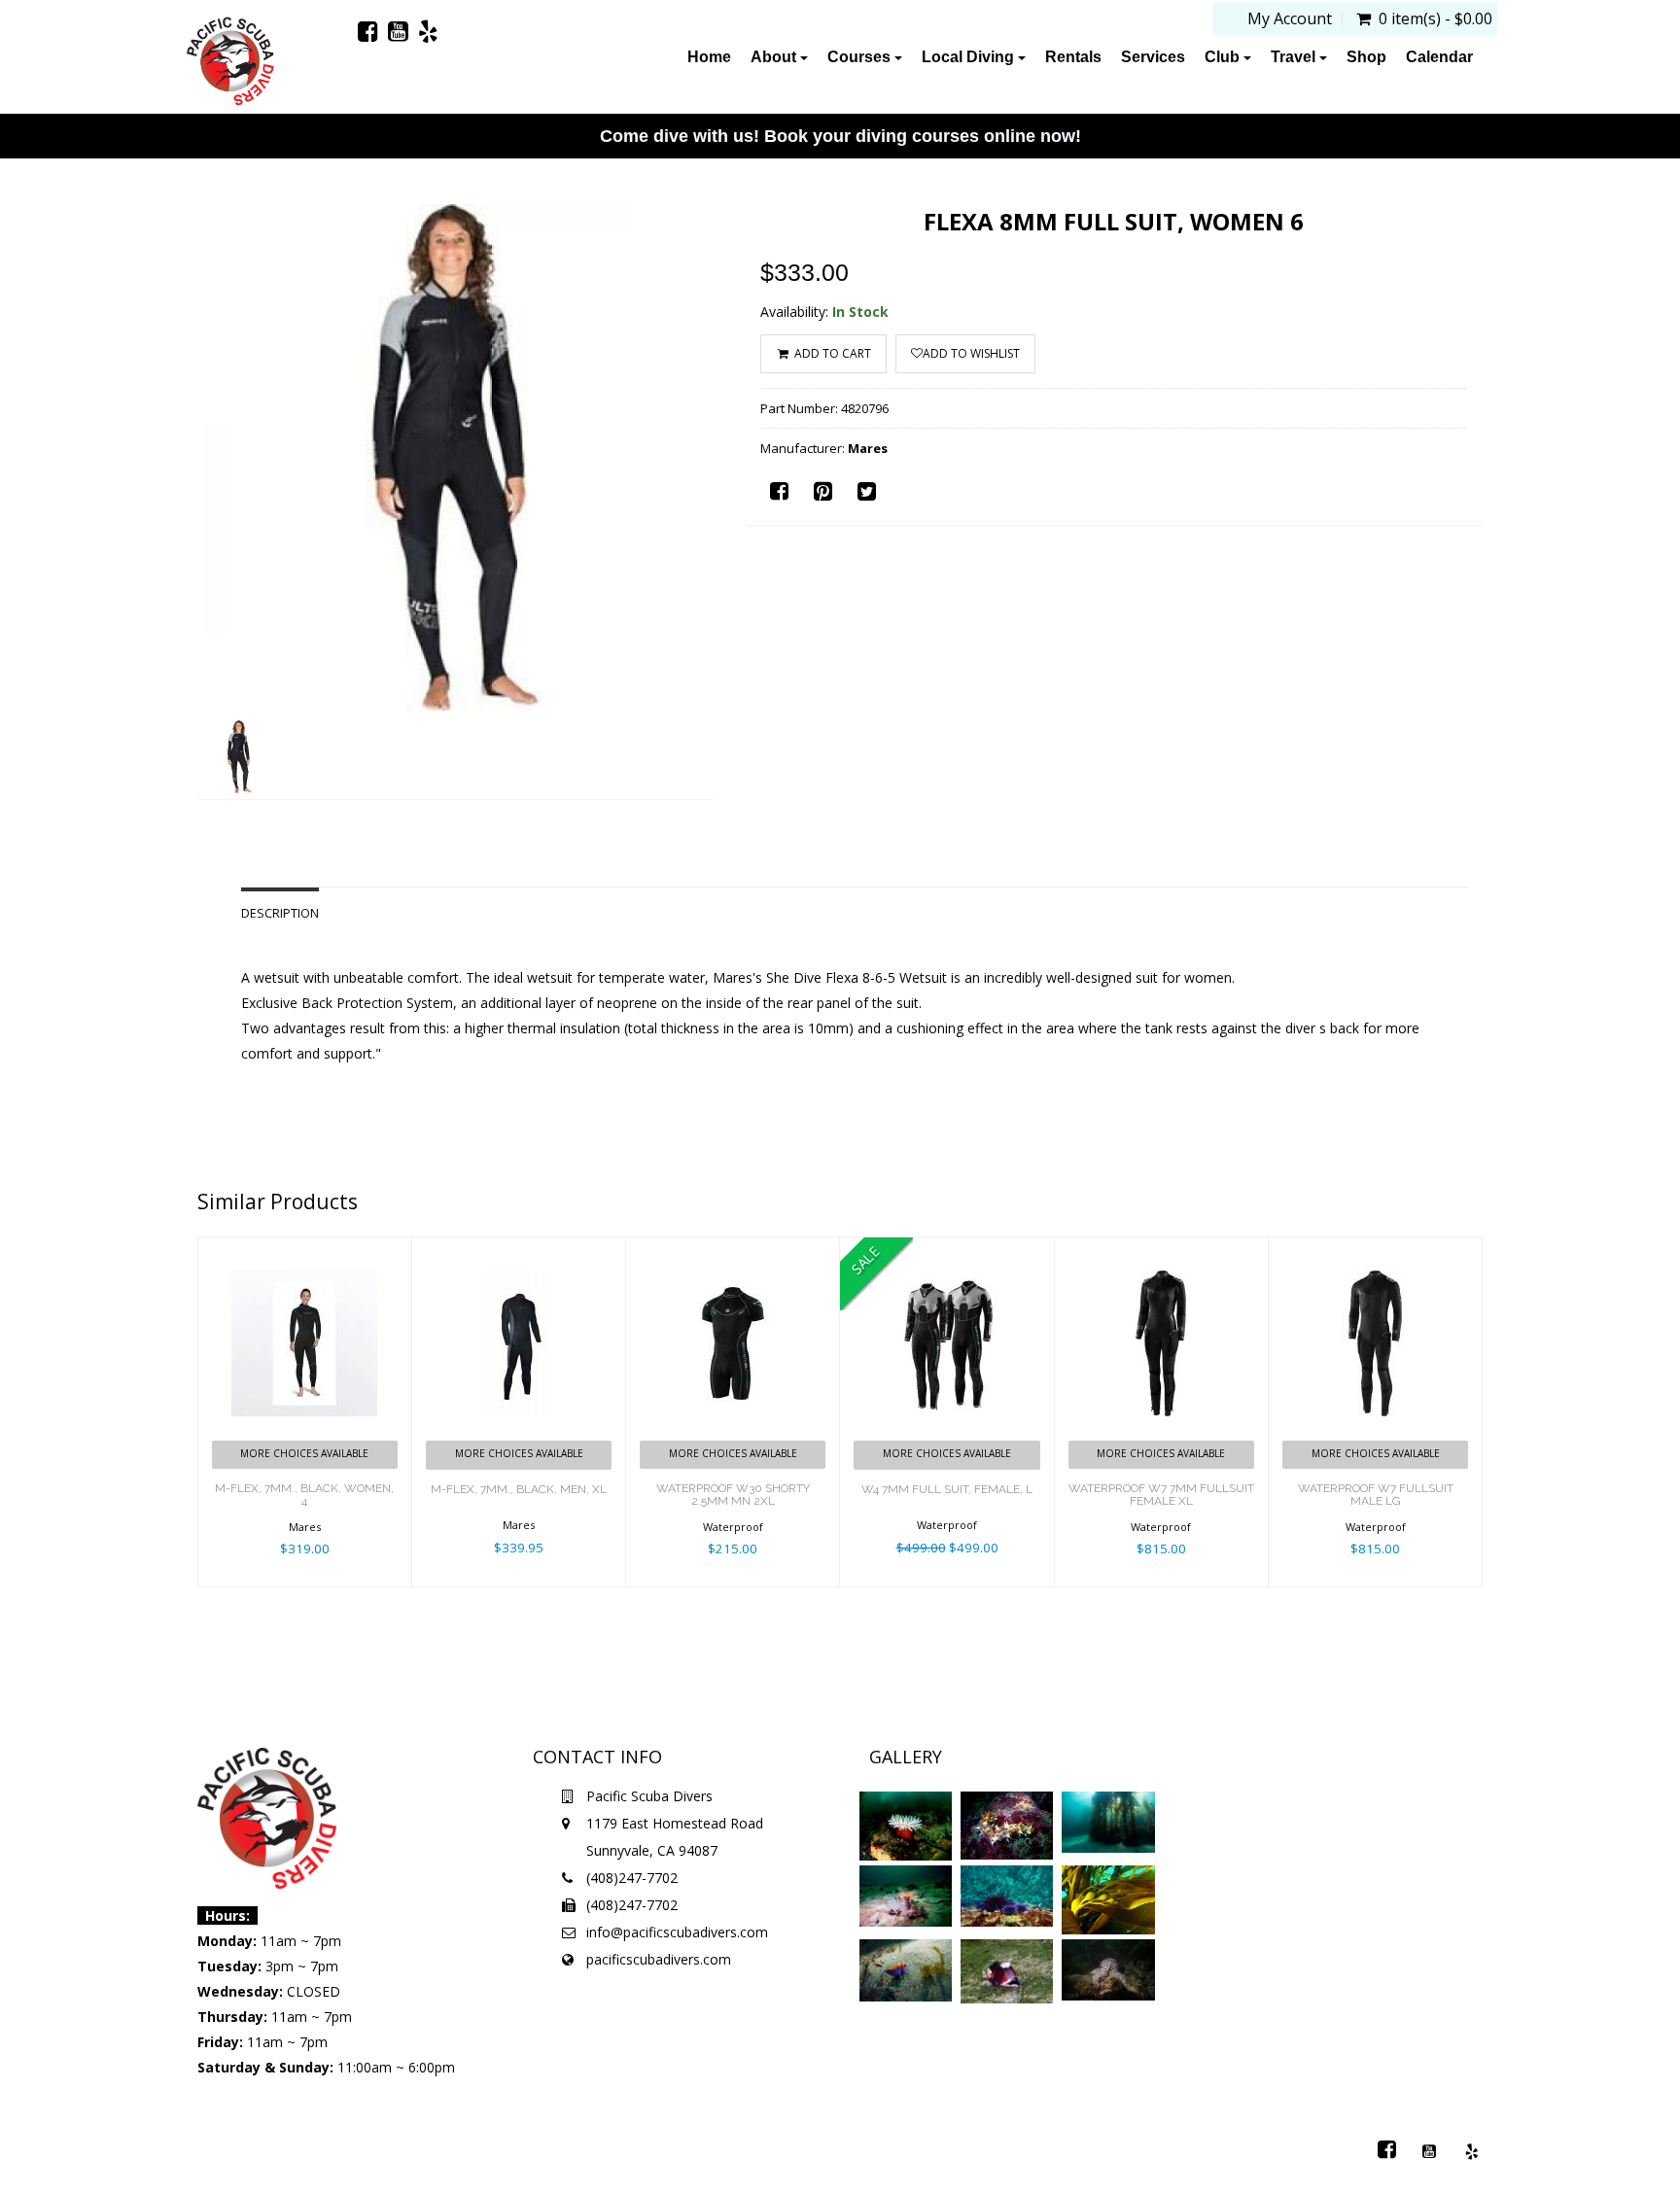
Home (709, 57)
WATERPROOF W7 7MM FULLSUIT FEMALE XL (1161, 1495)
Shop (1366, 57)
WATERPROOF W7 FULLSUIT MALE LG (1376, 1495)
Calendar (1439, 57)
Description (280, 913)
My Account (1290, 18)
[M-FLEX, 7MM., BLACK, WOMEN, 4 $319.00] (305, 1250)
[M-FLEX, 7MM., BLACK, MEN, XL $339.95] (519, 1250)
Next (764, 526)
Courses (861, 57)
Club (1224, 57)
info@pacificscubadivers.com (677, 1932)
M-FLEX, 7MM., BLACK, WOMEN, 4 (304, 1495)
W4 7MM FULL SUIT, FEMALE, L (947, 1489)
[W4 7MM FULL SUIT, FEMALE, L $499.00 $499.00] (946, 1250)
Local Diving (970, 57)
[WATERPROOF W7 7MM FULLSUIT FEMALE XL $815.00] (1161, 1250)
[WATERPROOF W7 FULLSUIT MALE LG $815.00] (1375, 1250)
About (775, 57)
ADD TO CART (831, 353)
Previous (154, 526)
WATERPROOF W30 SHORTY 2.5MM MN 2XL (733, 1495)
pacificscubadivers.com (659, 1959)
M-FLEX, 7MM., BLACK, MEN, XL (519, 1489)
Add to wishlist (971, 353)
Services (1153, 57)
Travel (1295, 57)
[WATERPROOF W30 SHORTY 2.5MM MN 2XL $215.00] (733, 1250)
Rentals (1073, 57)
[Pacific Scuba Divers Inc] (230, 63)
